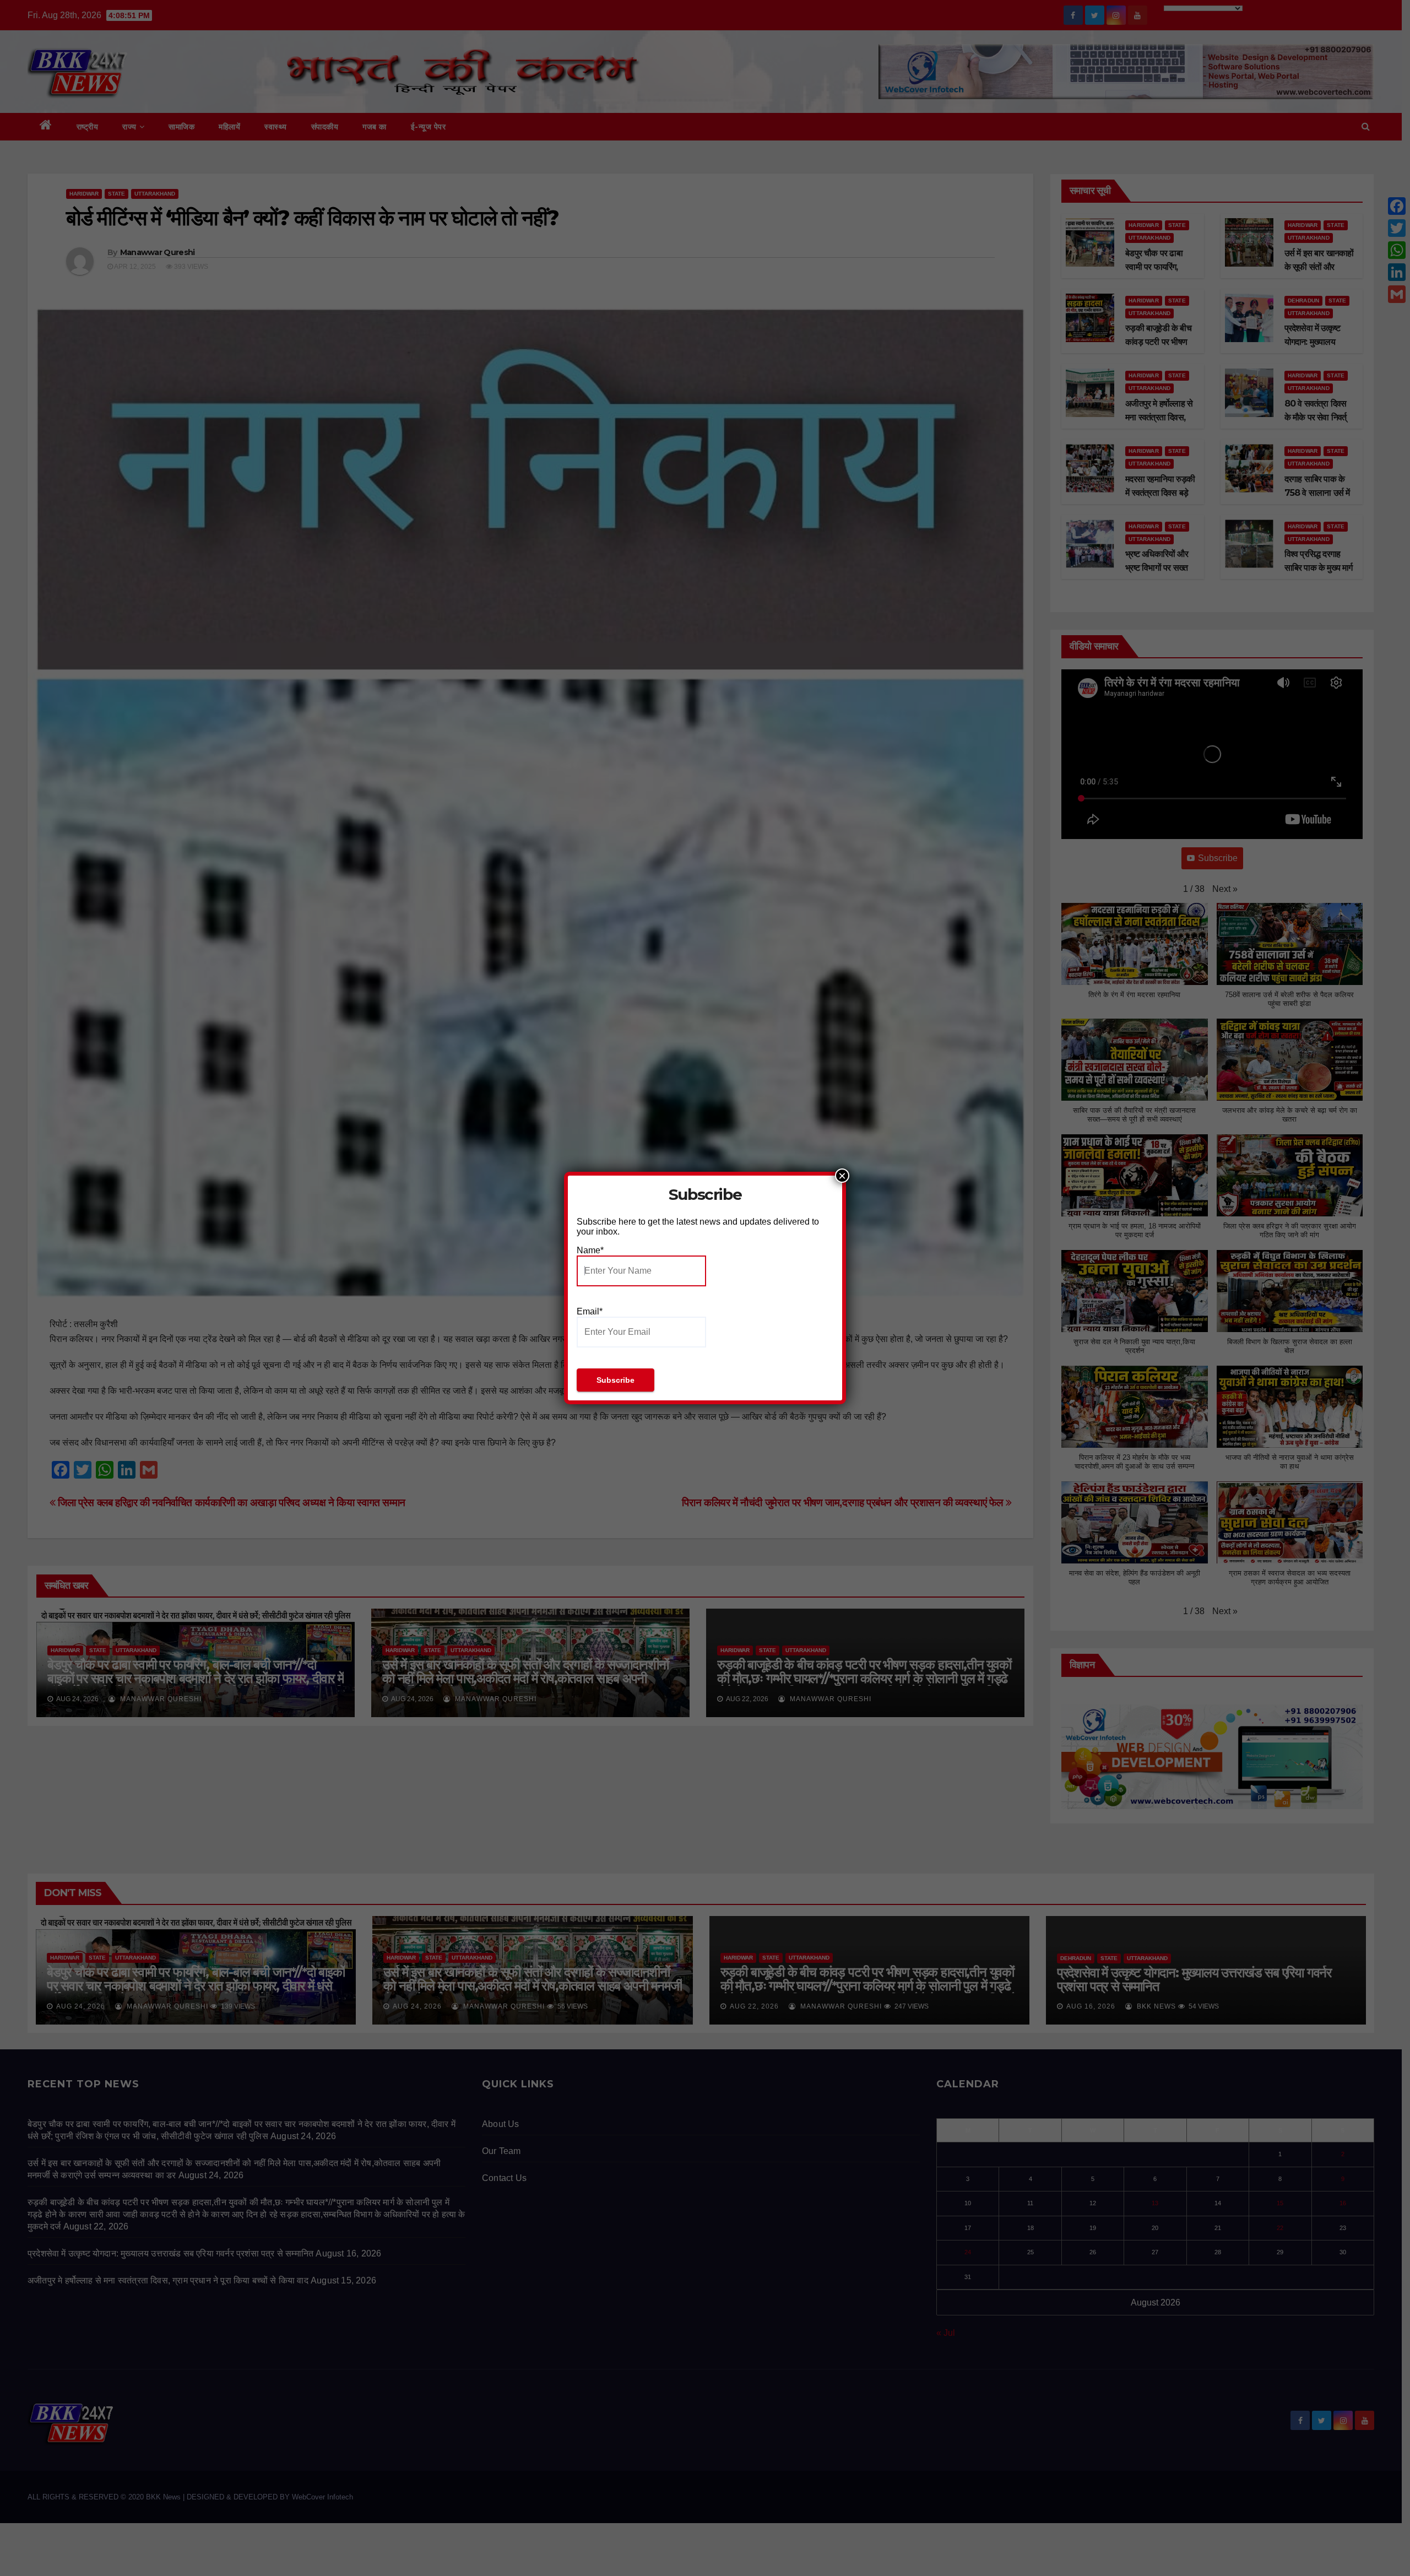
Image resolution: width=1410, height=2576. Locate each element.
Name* (590, 1250)
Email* (590, 1311)
